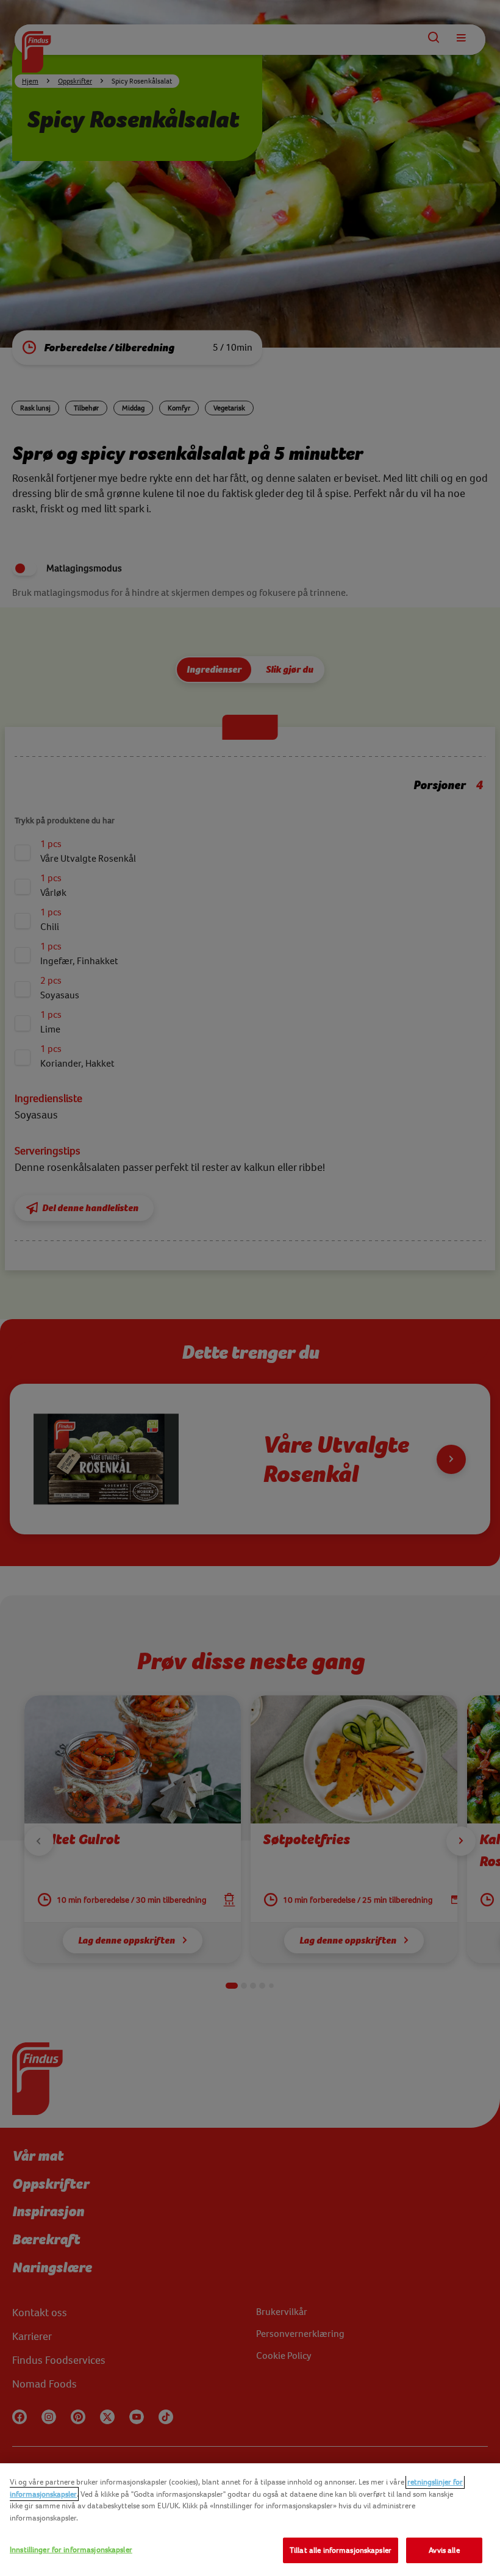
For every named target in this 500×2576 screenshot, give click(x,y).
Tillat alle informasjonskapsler (341, 2550)
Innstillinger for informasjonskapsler (71, 2549)
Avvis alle (444, 2550)
